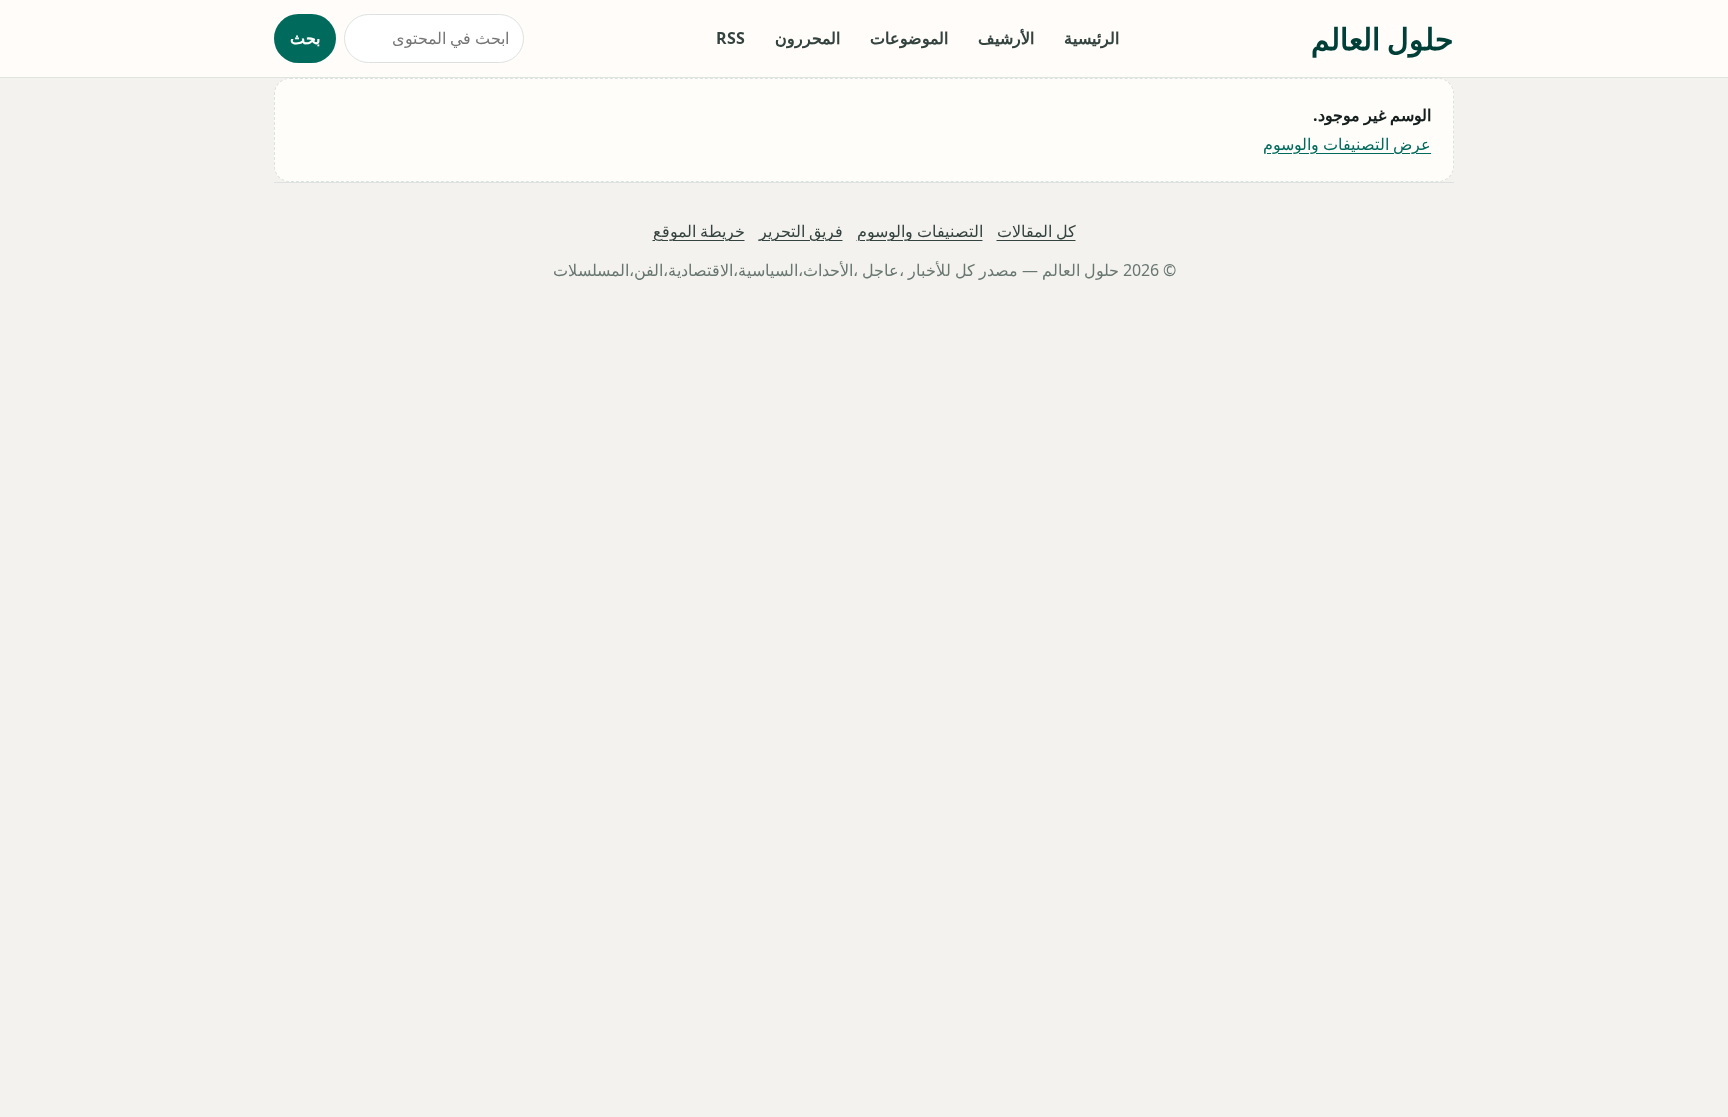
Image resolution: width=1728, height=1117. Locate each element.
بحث (305, 38)
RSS (730, 38)
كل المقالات (1036, 231)
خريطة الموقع (699, 231)
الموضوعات (909, 38)
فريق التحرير (801, 231)
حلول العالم (1382, 38)
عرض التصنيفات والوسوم (1347, 144)
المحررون (807, 38)
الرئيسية (1091, 38)
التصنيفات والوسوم (920, 231)
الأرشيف (1006, 38)
